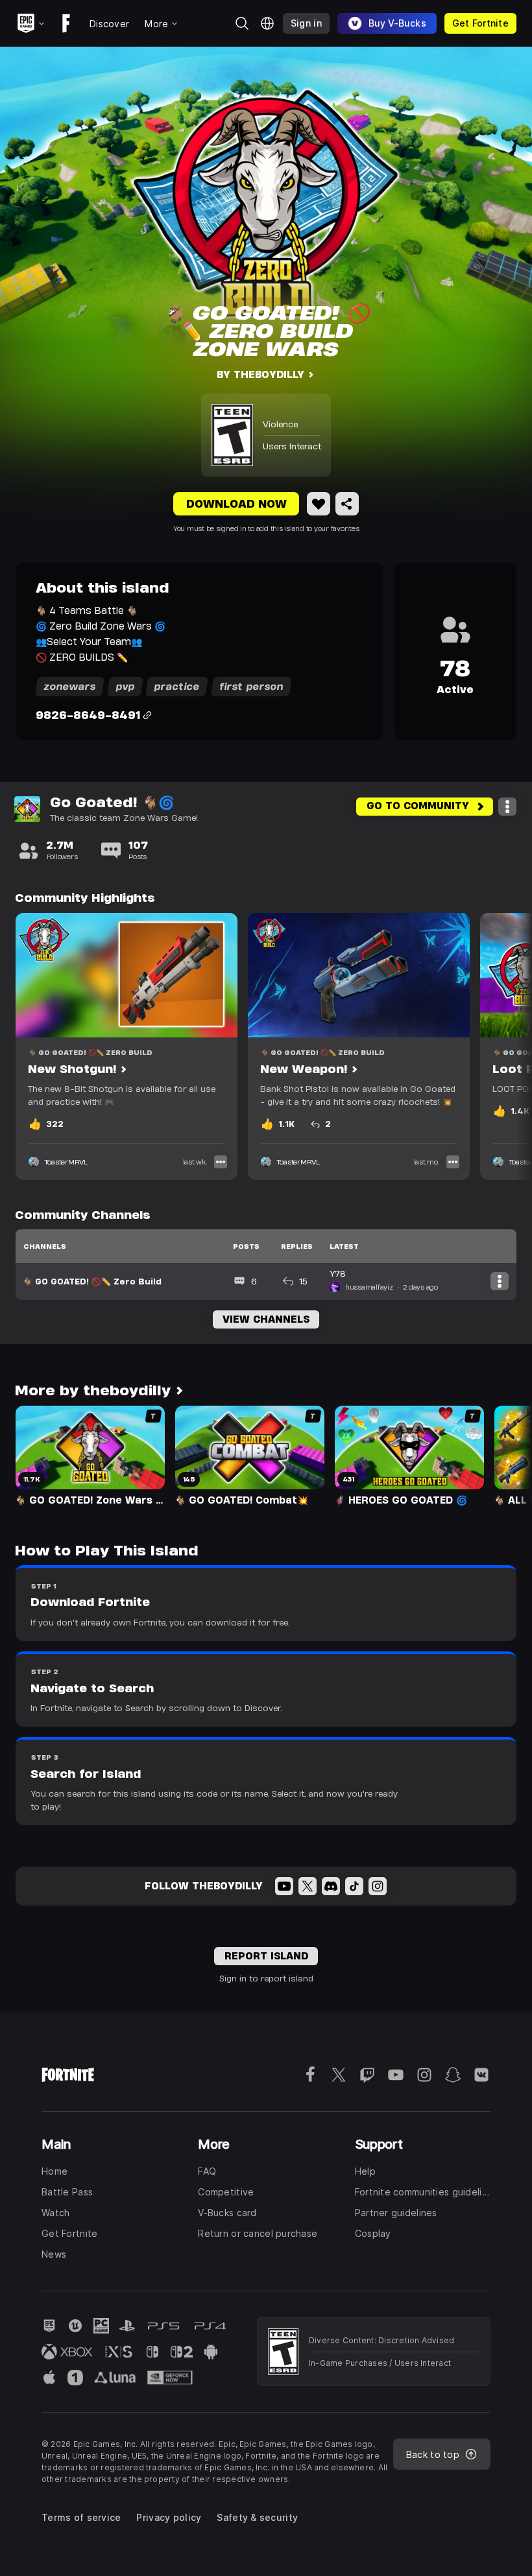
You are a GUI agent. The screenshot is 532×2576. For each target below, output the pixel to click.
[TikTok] (354, 1886)
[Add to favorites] (319, 504)
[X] (308, 1886)
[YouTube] (284, 1886)
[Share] (347, 504)
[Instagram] (378, 1886)
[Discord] (331, 1886)
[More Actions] (507, 807)
